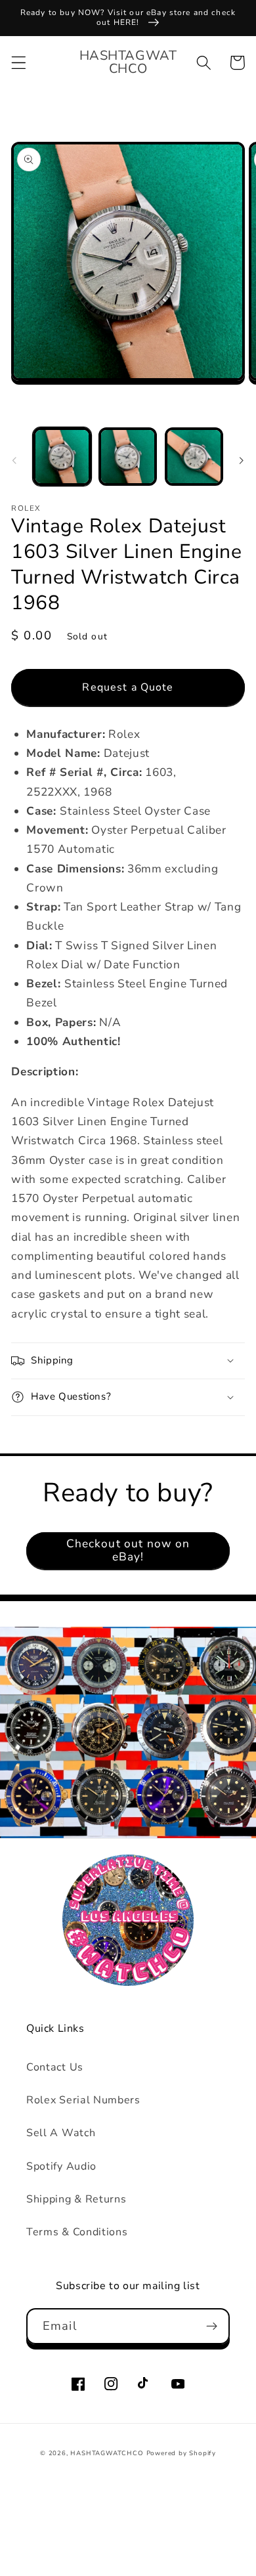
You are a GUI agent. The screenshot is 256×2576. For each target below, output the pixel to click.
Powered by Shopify (181, 2453)
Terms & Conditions (77, 2232)
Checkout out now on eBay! (128, 1550)
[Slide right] (242, 460)
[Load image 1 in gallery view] (62, 457)
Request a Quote (128, 687)
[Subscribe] (212, 2327)
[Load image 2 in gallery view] (128, 457)
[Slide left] (14, 460)
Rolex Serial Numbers (83, 2100)
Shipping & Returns (76, 2199)
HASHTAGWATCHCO (107, 2453)
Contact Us (55, 2067)
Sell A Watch (61, 2133)
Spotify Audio (61, 2166)
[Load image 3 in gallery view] (194, 457)
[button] (19, 63)
